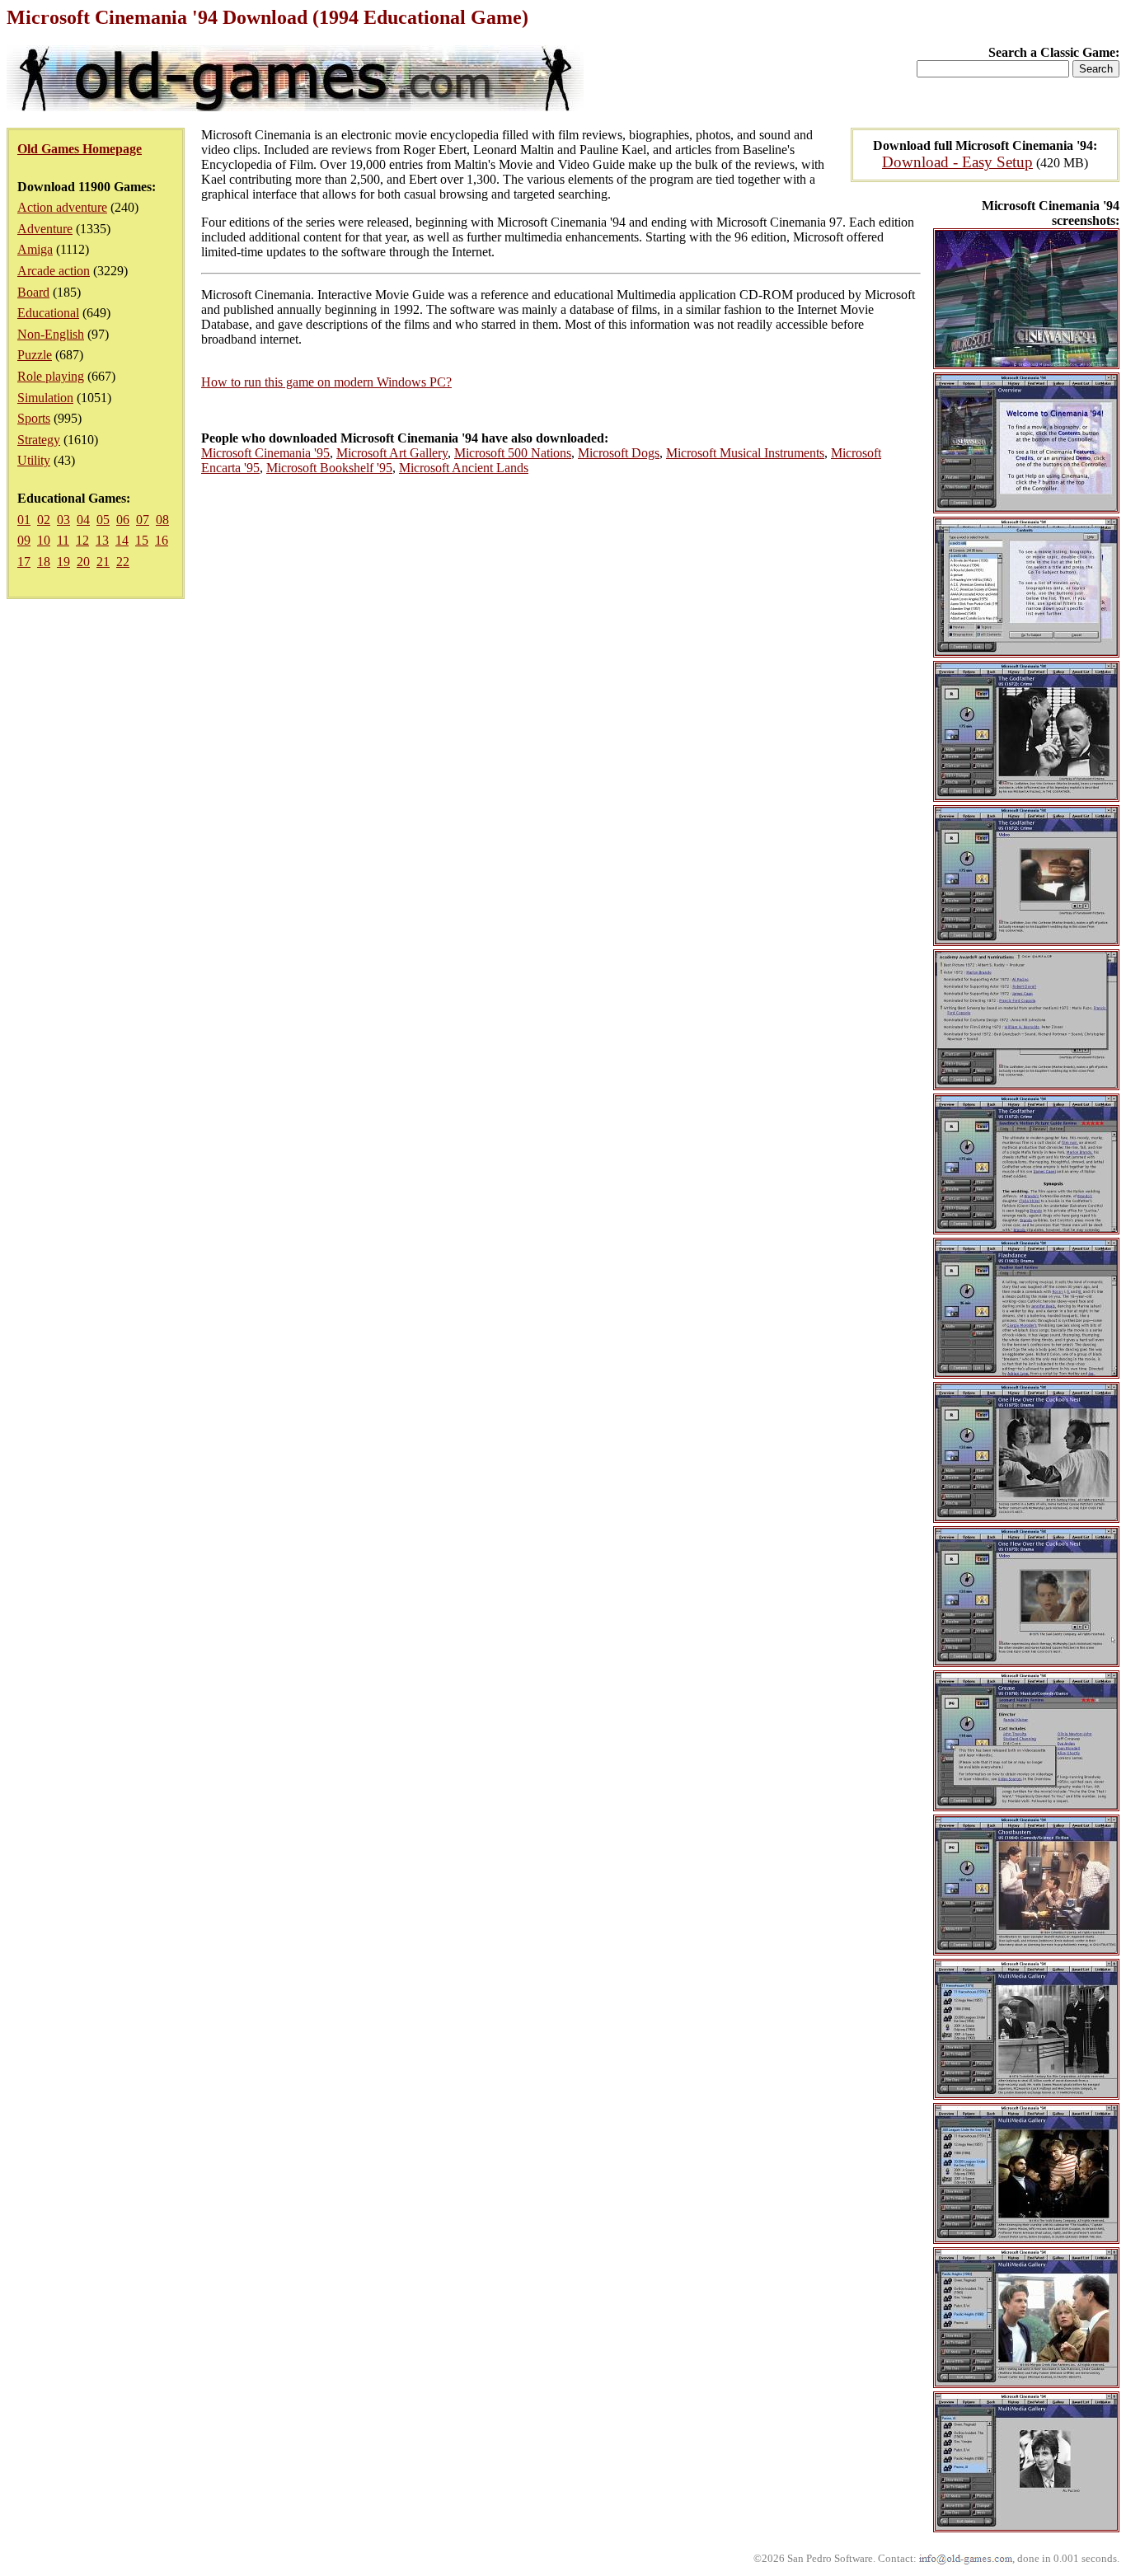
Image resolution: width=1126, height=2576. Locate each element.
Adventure (45, 229)
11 (63, 540)
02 (44, 520)
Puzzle (35, 355)
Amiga (35, 249)
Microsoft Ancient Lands (464, 468)
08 (162, 520)
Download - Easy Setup (957, 162)
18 (44, 562)
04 (83, 520)
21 (103, 562)
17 (24, 562)
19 (63, 562)
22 (123, 562)
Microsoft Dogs (619, 453)
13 (102, 540)
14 (122, 540)
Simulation (45, 398)
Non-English (51, 334)
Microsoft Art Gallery (392, 453)
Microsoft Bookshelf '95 (329, 468)
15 (142, 540)
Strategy (39, 440)
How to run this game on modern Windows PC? (326, 382)
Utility (34, 460)
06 (123, 520)
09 (24, 540)
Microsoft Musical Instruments (745, 453)
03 (63, 520)
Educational (48, 313)
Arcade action (54, 271)
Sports (34, 418)
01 (24, 520)
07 (143, 520)
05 (103, 520)
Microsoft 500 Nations (513, 453)
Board (33, 292)
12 (82, 540)
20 (83, 562)
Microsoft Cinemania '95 (265, 453)
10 (44, 540)
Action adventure (62, 207)
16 (162, 540)
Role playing (51, 376)
